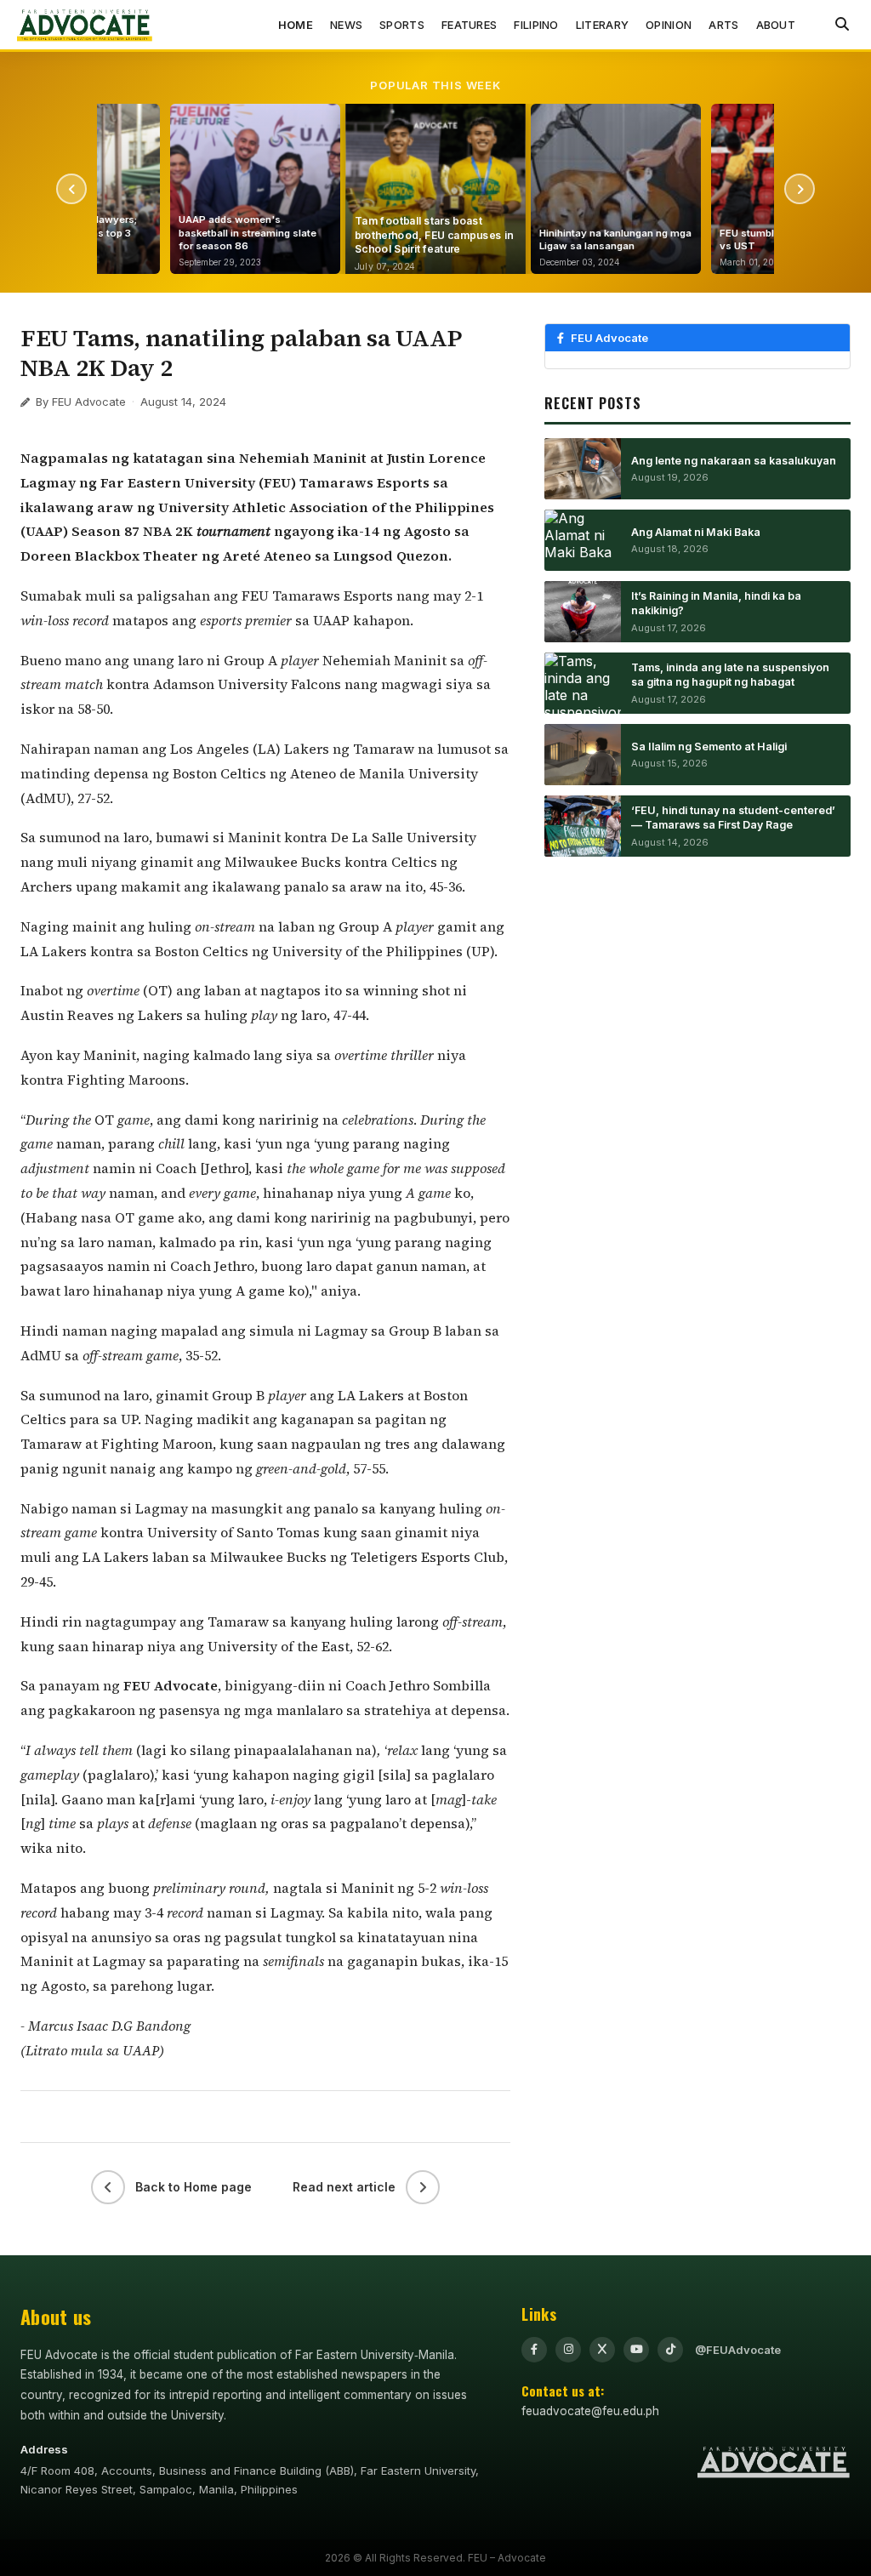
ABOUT (776, 25)
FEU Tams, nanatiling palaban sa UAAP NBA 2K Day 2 (242, 353)
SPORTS (402, 25)
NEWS (346, 25)
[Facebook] (534, 2350)
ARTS (723, 25)
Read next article (344, 2187)
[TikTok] (670, 2350)
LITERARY (602, 25)
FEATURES (469, 25)
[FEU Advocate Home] (85, 25)
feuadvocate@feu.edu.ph (590, 2411)
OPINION (669, 25)
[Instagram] (568, 2350)
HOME (296, 25)
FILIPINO (536, 25)
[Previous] (71, 189)
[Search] (842, 25)
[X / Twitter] (602, 2350)
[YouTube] (636, 2350)
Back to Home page (194, 2187)
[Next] (800, 189)
